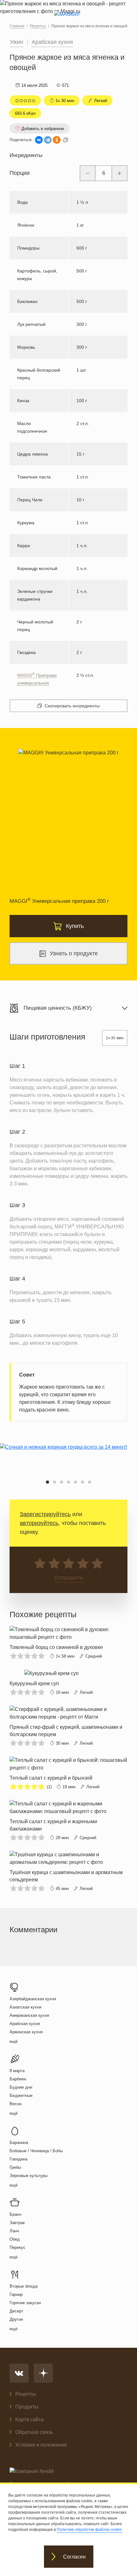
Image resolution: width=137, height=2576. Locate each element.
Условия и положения (41, 2445)
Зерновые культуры (29, 2176)
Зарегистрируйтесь (45, 1514)
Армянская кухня (26, 2032)
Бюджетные (21, 2095)
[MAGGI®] (69, 20)
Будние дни (21, 2087)
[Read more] (68, 1643)
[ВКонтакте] (39, 140)
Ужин (17, 42)
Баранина (19, 2143)
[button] (47, 1482)
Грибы (15, 2167)
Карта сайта (29, 2419)
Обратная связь (34, 2432)
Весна (15, 2104)
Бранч (15, 2214)
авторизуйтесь (39, 1523)
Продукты (27, 2407)
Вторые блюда (24, 2286)
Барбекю (18, 2079)
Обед (15, 2239)
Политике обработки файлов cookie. (90, 2530)
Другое (16, 2319)
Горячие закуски (25, 2303)
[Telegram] (48, 140)
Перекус (18, 2247)
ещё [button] (14, 2041)
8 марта (17, 2071)
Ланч (14, 2231)
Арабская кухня (52, 42)
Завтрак (17, 2223)
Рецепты (26, 2394)
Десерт (16, 2311)
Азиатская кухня (25, 2007)
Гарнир (16, 2294)
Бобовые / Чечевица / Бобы (36, 2151)
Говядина (18, 2159)
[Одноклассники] (57, 140)
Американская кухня (29, 2015)
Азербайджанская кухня (33, 1999)
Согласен (74, 2557)
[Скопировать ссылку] (66, 140)
